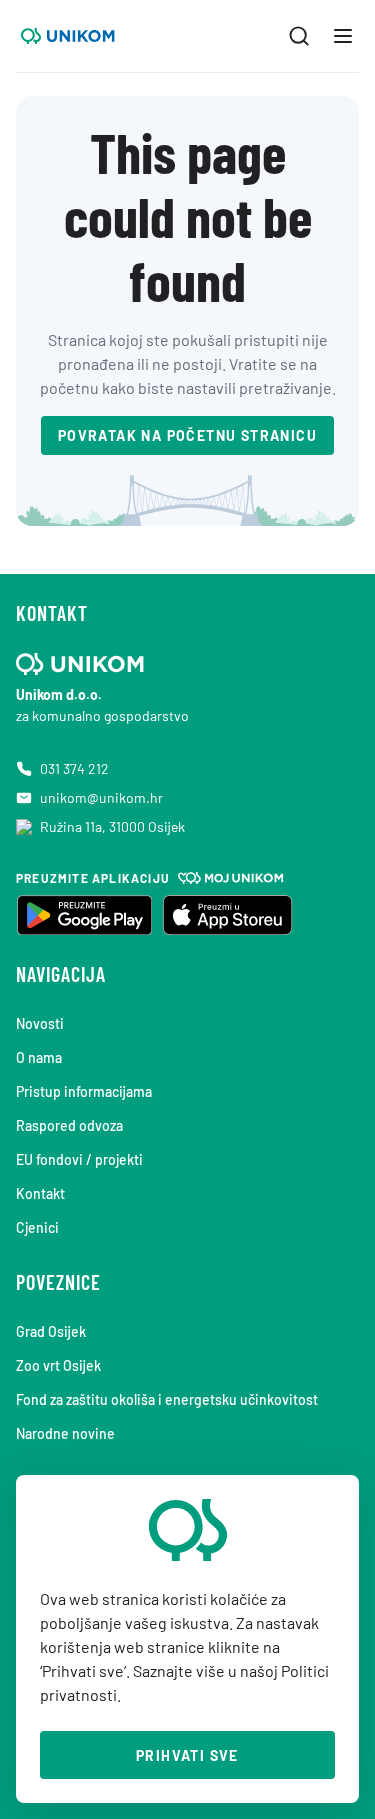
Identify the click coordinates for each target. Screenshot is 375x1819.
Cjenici (37, 1227)
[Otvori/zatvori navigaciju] (343, 36)
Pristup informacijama (84, 1091)
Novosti (40, 1023)
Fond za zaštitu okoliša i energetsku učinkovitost (167, 1399)
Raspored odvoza (69, 1125)
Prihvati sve (187, 1755)
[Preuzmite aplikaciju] (84, 915)
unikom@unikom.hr (101, 797)
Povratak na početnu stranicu (187, 435)
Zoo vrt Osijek (58, 1365)
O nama (39, 1057)
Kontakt (40, 1193)
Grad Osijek (51, 1331)
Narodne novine (65, 1433)
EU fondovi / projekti (79, 1159)
